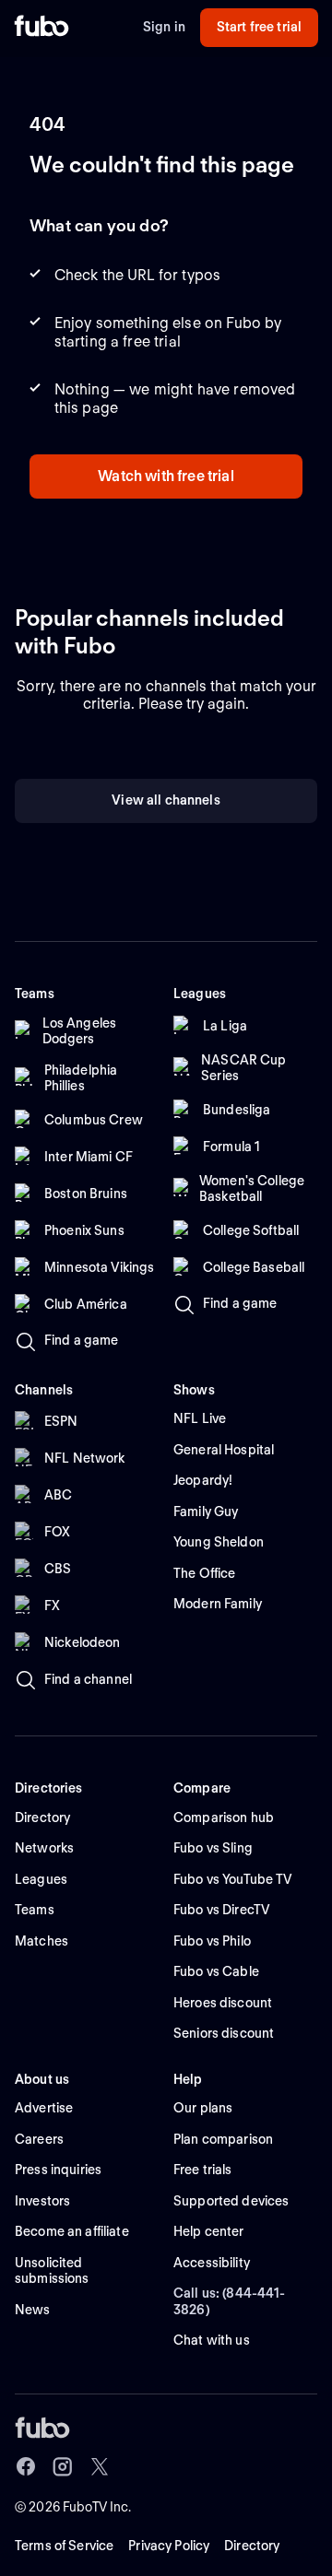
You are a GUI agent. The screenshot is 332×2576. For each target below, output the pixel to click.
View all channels (166, 800)
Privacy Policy (169, 2546)
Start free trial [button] (259, 27)
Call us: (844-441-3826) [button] (230, 2301)
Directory (252, 2546)
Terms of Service (64, 2546)
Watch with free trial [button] (166, 476)
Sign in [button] (164, 27)
